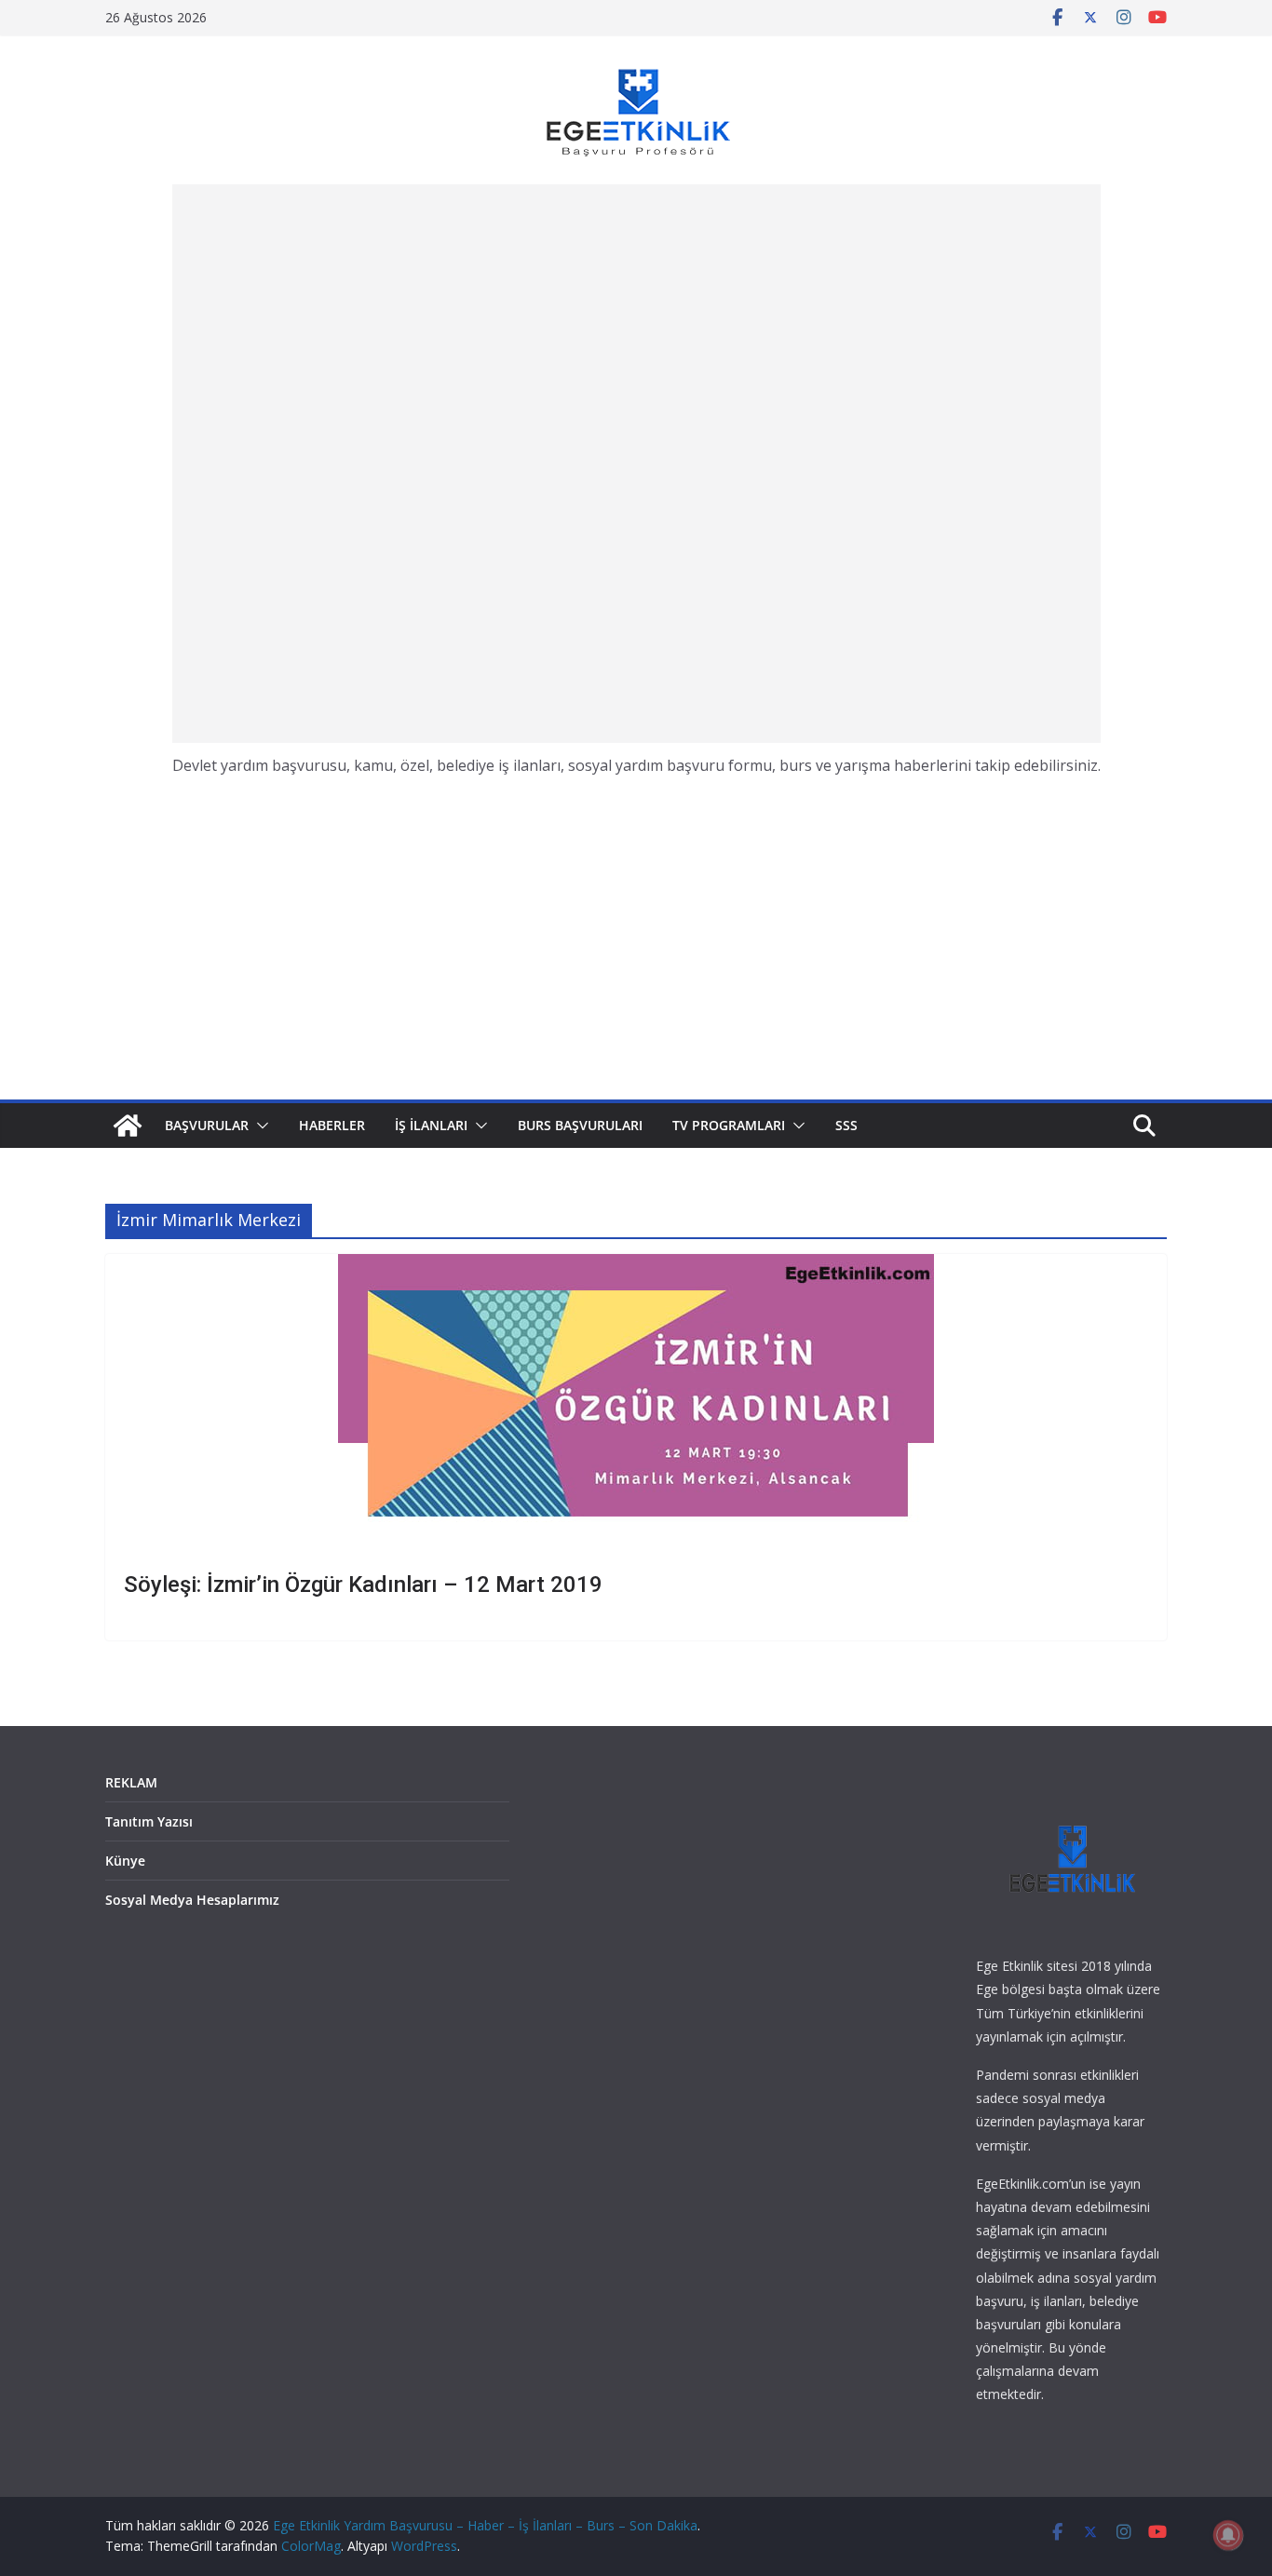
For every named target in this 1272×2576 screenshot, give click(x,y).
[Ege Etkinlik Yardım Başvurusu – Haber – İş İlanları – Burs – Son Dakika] (128, 1126)
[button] (259, 1126)
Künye (125, 1861)
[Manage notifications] (1228, 2535)
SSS (846, 1125)
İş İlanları (431, 1125)
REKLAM (131, 1782)
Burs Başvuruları (580, 1125)
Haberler (332, 1125)
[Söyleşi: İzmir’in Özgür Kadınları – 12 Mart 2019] (636, 1403)
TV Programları (729, 1125)
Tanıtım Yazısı (149, 1821)
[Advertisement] (636, 464)
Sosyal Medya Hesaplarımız (192, 1900)
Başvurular (207, 1125)
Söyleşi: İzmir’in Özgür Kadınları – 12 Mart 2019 (363, 1585)
